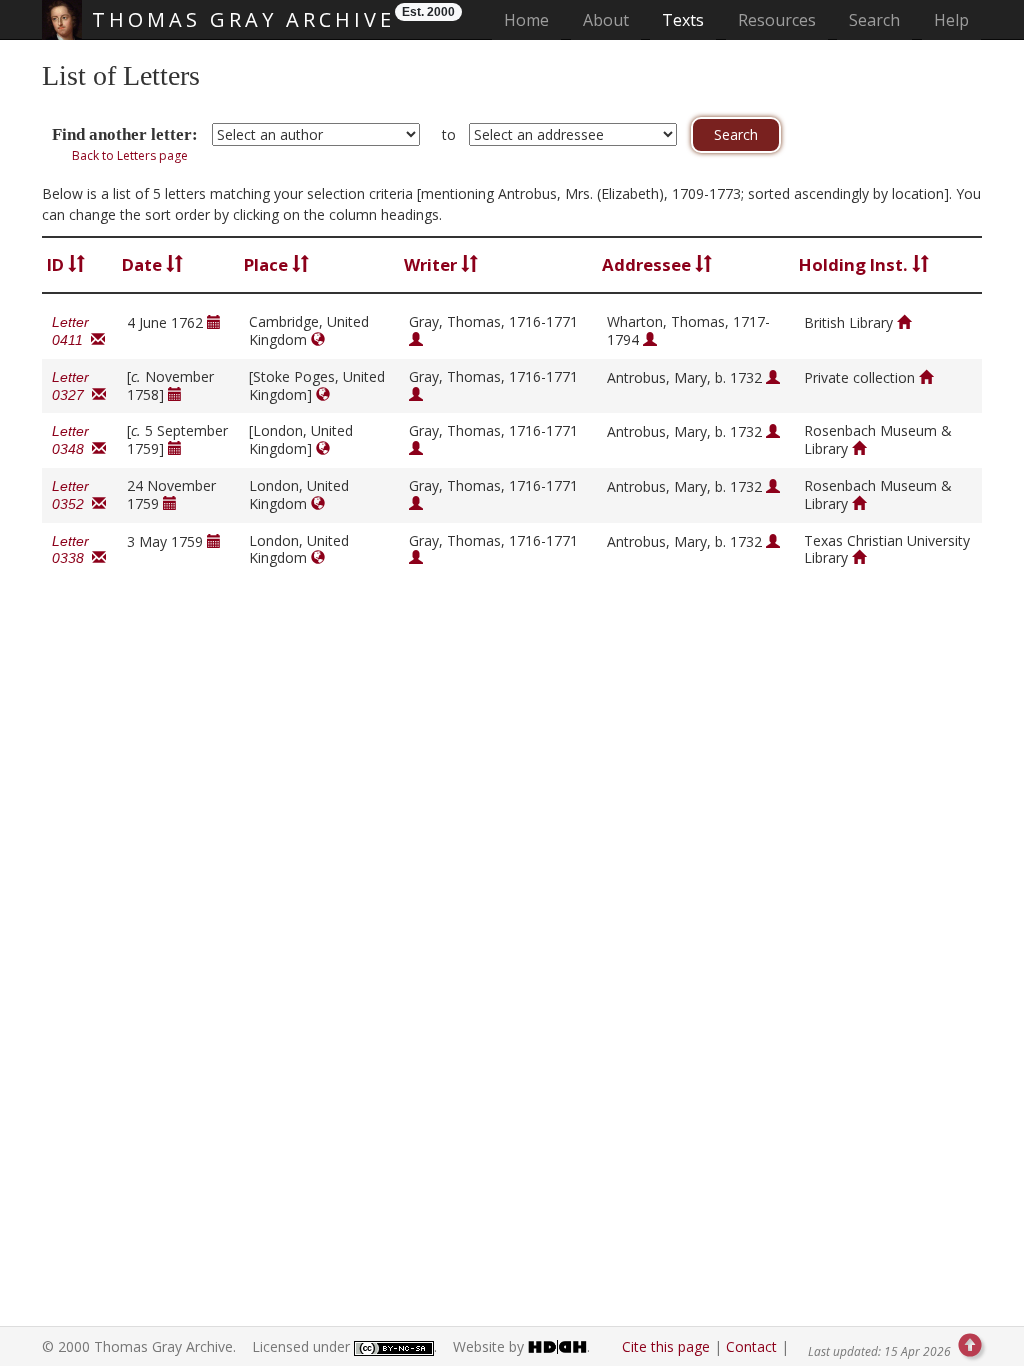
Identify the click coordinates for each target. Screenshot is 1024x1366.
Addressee (648, 264)
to (449, 134)
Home (532, 19)
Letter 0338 (72, 550)
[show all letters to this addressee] (650, 339)
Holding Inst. (855, 264)
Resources (777, 20)
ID (57, 264)
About (606, 20)
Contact (751, 1346)
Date (144, 264)
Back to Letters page (130, 155)
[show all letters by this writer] (416, 339)
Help (951, 20)
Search (874, 20)
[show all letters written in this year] (214, 322)
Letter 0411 (71, 331)
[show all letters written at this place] (318, 339)
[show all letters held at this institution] (904, 322)
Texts (683, 20)
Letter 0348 (72, 440)
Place (268, 264)
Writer (432, 264)
